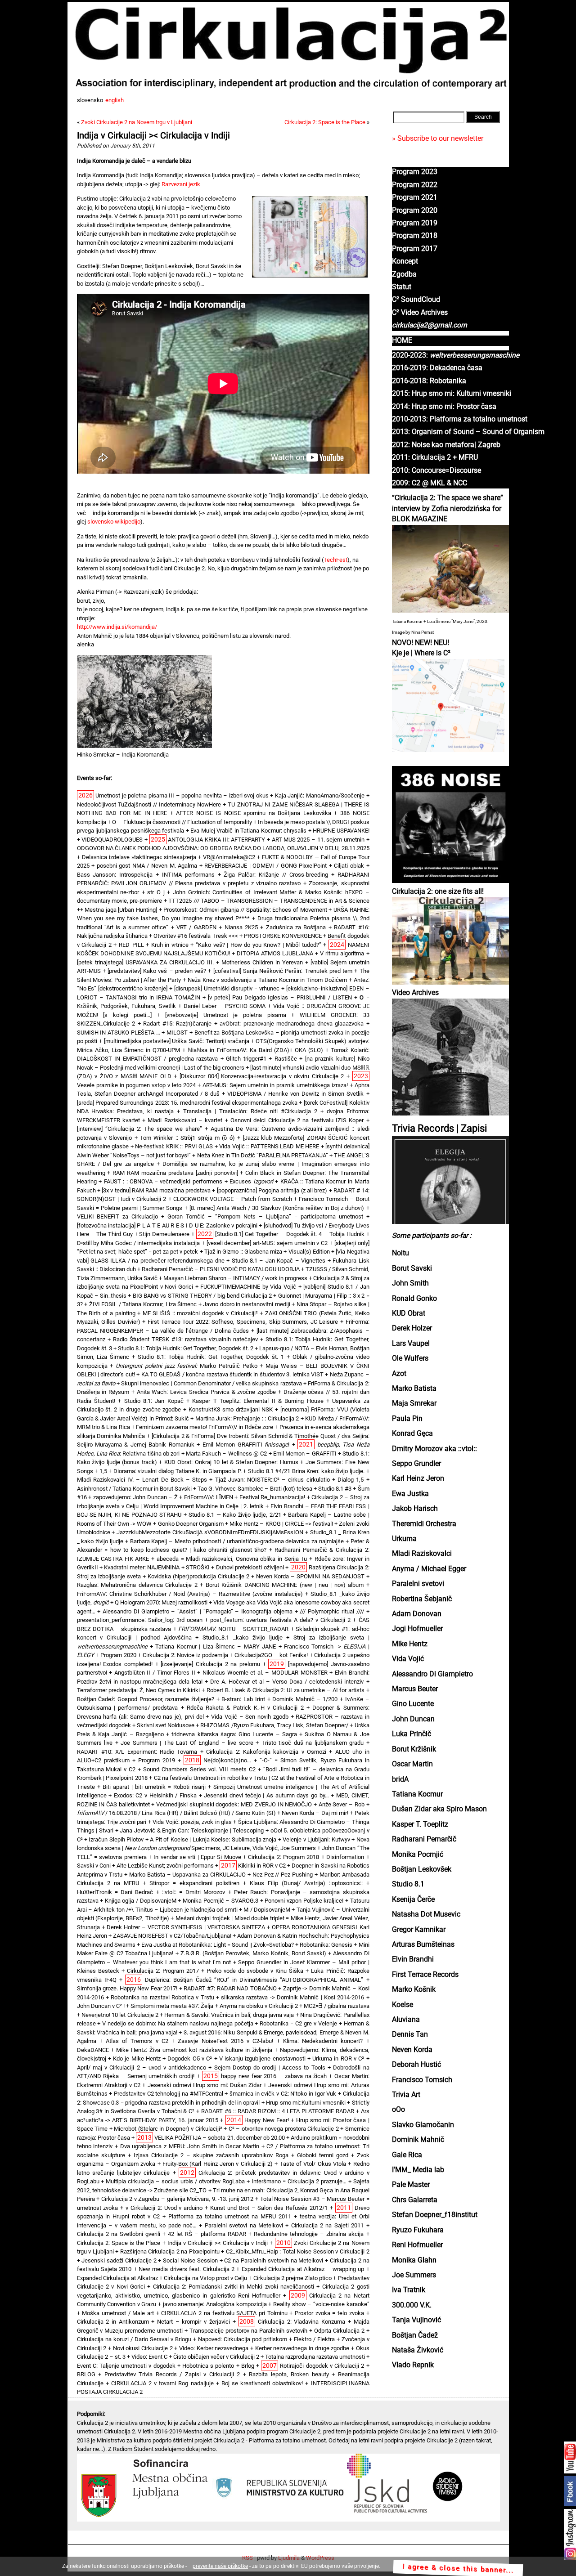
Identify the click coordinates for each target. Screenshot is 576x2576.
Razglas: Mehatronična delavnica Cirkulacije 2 (137, 1585)
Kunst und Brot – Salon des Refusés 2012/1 (269, 2208)
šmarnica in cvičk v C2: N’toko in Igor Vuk (283, 2094)
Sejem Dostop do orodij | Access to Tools (270, 2068)
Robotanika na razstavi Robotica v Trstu (162, 1997)
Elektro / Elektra (314, 2339)
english (115, 100)
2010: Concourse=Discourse (436, 470)
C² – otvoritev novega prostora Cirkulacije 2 (284, 2129)
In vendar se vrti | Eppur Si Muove (197, 1857)
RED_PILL (131, 945)
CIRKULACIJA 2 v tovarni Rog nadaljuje (162, 2383)
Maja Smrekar (414, 1403)
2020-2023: (456, 355)
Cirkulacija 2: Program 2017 (163, 1971)
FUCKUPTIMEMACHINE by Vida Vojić (248, 1287)
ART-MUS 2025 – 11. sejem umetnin (318, 840)
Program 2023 (415, 172)
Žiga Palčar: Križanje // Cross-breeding (276, 875)
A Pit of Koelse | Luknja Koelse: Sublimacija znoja (213, 1839)
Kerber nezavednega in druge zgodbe (302, 2348)
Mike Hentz (410, 1644)
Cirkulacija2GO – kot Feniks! (271, 1655)
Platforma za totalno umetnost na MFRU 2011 (230, 2216)
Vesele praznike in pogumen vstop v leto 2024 (136, 1085)
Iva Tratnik (409, 2290)
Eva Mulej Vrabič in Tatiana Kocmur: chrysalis (248, 831)
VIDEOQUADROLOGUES (112, 840)
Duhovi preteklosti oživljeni (250, 1567)
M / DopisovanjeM (267, 1910)
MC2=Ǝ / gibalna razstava (336, 2006)
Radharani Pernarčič (424, 1839)
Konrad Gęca (412, 1434)
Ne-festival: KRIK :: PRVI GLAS (174, 1146)
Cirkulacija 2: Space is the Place (325, 122)
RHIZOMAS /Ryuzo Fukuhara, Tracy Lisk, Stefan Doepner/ (274, 1725)
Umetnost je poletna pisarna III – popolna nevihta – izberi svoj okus (182, 795)
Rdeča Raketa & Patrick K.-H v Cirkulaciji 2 (245, 1708)
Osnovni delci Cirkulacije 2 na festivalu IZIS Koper (297, 1120)
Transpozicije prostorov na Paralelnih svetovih (248, 2331)
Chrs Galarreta (415, 2200)
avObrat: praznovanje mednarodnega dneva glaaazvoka (292, 1024)
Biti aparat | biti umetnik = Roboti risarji (154, 1787)
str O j (156, 892)
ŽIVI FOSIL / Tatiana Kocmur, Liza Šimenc (143, 1304)
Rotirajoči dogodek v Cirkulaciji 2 (322, 2366)
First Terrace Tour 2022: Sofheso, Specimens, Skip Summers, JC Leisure (243, 1322)
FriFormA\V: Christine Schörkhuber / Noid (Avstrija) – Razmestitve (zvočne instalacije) (190, 1594)
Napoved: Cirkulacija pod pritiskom (243, 2339)
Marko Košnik (414, 1989)
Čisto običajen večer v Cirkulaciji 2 (216, 2357)
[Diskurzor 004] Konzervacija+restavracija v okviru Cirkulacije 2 (262, 1076)
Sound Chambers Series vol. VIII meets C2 (199, 1769)
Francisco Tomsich (422, 2080)
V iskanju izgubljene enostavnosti (262, 2059)
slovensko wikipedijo (114, 522)
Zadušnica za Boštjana (296, 927)
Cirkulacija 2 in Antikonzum (113, 2322)
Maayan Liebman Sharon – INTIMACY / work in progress (235, 1278)
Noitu (400, 1253)
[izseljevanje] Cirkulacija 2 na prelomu (210, 1664)
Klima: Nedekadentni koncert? (323, 2041)
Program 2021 (415, 197)
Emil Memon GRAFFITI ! (246, 1445)
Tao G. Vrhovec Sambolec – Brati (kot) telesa (255, 1489)
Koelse (403, 2005)
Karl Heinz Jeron (418, 1478)
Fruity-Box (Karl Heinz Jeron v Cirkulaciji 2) (218, 2164)
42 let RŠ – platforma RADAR (207, 2234)
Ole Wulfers (410, 1358)
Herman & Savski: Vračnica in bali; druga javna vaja (229, 2015)
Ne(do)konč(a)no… (227, 1760)
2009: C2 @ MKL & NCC (430, 483)
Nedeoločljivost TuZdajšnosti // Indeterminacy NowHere (149, 804)
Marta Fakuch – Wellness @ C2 (226, 1454)
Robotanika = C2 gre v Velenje (298, 2023)
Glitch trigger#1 (246, 1059)
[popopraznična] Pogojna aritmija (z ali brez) (272, 1190)
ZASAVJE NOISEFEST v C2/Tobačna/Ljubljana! (172, 1936)
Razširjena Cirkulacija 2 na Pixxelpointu (170, 2251)
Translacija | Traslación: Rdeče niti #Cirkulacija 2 (250, 1111)
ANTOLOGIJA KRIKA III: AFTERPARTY (216, 840)
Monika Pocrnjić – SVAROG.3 (220, 1901)
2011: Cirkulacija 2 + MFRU (435, 457)
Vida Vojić (408, 1659)
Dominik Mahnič (418, 2140)
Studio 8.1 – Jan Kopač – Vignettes (279, 1261)
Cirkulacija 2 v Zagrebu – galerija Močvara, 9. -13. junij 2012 (178, 2199)
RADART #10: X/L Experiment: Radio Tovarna (137, 1752)
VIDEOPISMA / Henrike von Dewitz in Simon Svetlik (295, 1094)
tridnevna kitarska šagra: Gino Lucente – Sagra (234, 1734)
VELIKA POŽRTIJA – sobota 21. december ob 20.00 (220, 2138)
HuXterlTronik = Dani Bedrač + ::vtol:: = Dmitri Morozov (151, 1892)
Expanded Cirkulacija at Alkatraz (118, 2278)
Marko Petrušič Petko (187, 1366)
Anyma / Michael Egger (429, 1569)
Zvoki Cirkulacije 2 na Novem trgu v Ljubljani (137, 122)
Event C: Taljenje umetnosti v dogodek (126, 2366)
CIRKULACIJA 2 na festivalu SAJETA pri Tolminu (224, 2313)
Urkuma (404, 1539)
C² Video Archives (420, 313)
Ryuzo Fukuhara (418, 2230)
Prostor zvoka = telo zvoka (329, 2313)
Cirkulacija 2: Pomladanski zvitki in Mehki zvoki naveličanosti (234, 2287)
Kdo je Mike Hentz (137, 2059)
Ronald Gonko (414, 1299)
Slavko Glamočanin (423, 2125)
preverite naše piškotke (220, 2566)
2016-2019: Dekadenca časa (437, 368)
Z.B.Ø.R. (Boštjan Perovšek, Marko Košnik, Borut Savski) (253, 1953)
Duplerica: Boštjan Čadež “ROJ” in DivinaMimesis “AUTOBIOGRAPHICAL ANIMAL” (254, 1980)
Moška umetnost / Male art (118, 2313)
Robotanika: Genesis (326, 1945)
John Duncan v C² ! (101, 2006)
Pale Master (411, 2185)
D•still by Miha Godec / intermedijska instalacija (139, 1243)
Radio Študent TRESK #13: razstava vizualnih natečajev (185, 1339)
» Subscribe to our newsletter (438, 139)
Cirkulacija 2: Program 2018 (283, 1857)
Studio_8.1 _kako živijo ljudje (242, 1637)
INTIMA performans (188, 875)
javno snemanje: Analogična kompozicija (215, 2304)
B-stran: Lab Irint (243, 1699)
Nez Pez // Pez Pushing (283, 1875)
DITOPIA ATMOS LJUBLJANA (275, 953)
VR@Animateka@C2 (229, 857)
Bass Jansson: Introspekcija (115, 875)
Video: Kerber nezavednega (214, 2348)
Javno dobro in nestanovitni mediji (246, 1304)
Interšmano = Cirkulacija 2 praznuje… (299, 2181)
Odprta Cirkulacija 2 (339, 2331)
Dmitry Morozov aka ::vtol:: (434, 1449)
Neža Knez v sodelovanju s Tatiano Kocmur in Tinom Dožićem (267, 980)
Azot (399, 1374)
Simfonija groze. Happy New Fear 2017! (127, 1988)
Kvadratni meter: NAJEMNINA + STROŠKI (157, 1567)
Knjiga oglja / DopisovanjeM (141, 1901)
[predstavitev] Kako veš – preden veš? (157, 971)
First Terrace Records (425, 1975)
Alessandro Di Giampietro (432, 1674)
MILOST (177, 1033)
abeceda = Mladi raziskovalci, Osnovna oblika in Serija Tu (232, 1559)
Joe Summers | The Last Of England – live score (187, 1743)
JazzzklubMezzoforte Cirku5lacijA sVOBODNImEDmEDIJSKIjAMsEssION (210, 1532)
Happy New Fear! (267, 2120)
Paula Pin (407, 1419)
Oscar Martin (412, 1764)
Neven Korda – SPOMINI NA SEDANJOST (310, 1576)
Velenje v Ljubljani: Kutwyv (316, 1839)
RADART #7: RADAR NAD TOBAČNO (230, 1988)
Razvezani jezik (181, 184)
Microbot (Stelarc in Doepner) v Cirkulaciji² (168, 2129)
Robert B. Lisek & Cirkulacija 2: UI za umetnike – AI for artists (286, 1690)
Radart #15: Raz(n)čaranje (177, 1024)
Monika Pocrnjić (418, 1855)
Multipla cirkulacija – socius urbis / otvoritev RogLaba (175, 2181)
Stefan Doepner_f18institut (435, 2215)
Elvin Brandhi (413, 1959)
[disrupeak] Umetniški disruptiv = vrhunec (227, 988)
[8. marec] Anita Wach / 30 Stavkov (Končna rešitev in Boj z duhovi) (277, 1208)
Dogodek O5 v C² (190, 2059)
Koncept (405, 261)
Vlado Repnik (413, 2365)
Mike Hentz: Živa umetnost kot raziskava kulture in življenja (194, 2050)
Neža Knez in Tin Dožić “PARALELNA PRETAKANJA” (263, 1155)
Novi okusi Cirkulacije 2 (143, 2348)
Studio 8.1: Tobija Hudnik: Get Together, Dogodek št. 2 (186, 1348)
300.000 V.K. (412, 2305)
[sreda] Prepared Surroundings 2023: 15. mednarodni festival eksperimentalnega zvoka (187, 1103)
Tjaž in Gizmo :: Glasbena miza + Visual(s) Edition (267, 1252)
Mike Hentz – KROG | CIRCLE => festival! (281, 1524)
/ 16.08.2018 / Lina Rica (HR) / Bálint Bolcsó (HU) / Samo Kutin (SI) (176, 1813)
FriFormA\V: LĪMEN (209, 1497)
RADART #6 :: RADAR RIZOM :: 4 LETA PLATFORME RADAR (278, 2111)
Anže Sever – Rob (342, 1804)
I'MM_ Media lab (418, 2170)
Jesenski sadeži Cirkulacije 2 (119, 2260)
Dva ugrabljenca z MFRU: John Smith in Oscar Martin (190, 2146)
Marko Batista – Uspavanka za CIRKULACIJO (187, 1875)
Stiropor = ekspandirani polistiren (194, 1883)
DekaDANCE (93, 2050)
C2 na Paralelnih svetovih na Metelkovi (274, 2260)
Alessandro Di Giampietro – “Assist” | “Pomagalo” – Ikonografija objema (198, 1611)
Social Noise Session (190, 2260)
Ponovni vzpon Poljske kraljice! (304, 1901)
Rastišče (286, 1059)
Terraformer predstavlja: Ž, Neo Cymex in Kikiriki (139, 1690)
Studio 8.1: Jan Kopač (154, 1401)
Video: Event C (149, 2357)
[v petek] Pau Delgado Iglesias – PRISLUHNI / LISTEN (280, 997)
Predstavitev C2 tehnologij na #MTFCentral (169, 2094)
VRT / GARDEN (196, 927)
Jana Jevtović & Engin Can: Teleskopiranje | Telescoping (192, 1830)
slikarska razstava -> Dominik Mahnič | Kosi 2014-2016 (292, 1997)
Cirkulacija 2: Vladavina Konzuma (301, 2322)
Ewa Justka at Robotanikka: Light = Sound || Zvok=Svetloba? (218, 1945)
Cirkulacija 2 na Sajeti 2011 (327, 2225)
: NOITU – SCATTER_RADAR (234, 1629)
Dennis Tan (410, 2034)
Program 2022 (415, 185)
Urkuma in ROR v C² (338, 2059)
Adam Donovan (417, 1614)
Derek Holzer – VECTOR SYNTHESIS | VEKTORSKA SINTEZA (186, 1927)
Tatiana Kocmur (417, 1794)
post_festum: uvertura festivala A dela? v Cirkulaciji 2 (280, 1620)
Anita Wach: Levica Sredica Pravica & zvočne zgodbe (206, 1392)
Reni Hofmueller (417, 2245)
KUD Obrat (409, 1313)
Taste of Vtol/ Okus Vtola (313, 2164)
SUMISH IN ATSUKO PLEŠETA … (119, 1033)
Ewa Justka (410, 1494)
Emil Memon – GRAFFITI (305, 1454)
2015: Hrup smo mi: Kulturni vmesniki (452, 394)
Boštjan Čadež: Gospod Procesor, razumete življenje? (146, 1699)
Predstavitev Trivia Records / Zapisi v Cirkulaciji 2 (172, 2374)
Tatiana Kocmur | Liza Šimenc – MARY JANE (216, 1646)
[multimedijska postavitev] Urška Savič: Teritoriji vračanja (177, 1041)
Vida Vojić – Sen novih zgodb (250, 1717)
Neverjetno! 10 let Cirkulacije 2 (120, 2015)
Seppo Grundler (416, 1464)
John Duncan (413, 1719)
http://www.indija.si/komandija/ (117, 627)
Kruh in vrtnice (170, 945)
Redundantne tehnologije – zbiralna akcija (309, 2234)
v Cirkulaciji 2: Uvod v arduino (164, 2208)
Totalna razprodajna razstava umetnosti (315, 2357)
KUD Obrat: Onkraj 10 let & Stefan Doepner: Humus (231, 1462)
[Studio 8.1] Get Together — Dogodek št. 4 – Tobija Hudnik (290, 1234)
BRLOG (86, 2374)
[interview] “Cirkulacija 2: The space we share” (139, 1129)
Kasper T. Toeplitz (420, 1824)
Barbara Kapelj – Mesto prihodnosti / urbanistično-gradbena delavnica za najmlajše (237, 1541)
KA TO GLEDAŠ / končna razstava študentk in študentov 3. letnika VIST (232, 1374)
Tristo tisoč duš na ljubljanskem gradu (313, 1743)
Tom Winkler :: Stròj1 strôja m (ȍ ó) (187, 1138)
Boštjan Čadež (415, 2335)
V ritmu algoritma (342, 953)
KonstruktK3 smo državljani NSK (231, 1409)
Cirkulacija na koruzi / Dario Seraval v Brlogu (134, 2339)
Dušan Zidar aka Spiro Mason (439, 1809)
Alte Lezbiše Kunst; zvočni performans (165, 1866)
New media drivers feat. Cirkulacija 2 (187, 2269)
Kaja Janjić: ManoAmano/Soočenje (320, 795)
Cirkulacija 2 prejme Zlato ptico (293, 2278)
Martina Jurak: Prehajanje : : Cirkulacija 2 (247, 1418)
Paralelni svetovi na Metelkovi (244, 2225)
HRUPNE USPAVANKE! (341, 831)
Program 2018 (415, 236)
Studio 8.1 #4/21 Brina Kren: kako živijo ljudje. (306, 1471)
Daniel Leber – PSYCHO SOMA (225, 1006)
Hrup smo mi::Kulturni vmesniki (306, 2103)
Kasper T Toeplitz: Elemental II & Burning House (258, 1401)
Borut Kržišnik (414, 1749)
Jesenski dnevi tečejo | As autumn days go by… (266, 1795)
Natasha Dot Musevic (426, 1914)
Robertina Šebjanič (422, 1599)
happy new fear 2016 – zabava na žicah (274, 2076)
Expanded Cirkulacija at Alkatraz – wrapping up (303, 2269)
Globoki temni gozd (323, 2155)
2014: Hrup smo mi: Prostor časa (444, 407)
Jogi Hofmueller (417, 1629)
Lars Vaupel (411, 1344)
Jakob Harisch (415, 1509)
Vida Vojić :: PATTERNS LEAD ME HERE (269, 1146)
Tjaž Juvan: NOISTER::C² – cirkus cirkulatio (272, 1480)
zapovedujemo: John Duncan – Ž (135, 1497)
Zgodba (404, 274)
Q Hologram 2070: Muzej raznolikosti (161, 1602)
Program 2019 (415, 223)
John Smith (410, 1283)
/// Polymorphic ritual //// (332, 1611)
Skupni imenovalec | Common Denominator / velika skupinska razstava (211, 1383)
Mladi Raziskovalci (422, 1554)
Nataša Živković (418, 2350)
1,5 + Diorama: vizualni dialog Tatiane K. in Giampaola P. (171, 1471)
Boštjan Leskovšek (422, 1869)
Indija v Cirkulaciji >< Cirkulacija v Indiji (154, 136)
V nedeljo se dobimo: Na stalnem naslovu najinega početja (178, 2023)
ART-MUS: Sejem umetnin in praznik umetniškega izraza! (275, 1085)
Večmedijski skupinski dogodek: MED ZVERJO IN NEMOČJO (234, 1804)
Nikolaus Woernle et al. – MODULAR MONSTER (265, 1673)
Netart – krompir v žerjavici (193, 2322)
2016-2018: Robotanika (429, 381)
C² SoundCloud (416, 300)
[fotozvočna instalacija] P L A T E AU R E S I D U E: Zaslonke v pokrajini (167, 1225)
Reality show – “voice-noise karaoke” (321, 2304)
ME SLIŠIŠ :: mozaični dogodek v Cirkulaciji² (200, 1313)
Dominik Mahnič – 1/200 (305, 1699)
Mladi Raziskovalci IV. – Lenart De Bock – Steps (142, 1480)
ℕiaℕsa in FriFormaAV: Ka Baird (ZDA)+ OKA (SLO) (255, 1050)
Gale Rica (407, 2155)
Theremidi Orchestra (424, 1524)
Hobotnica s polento (208, 2366)
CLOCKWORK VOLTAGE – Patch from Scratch (233, 1199)
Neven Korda (412, 2050)
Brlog (248, 2366)
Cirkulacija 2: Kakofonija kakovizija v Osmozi (266, 1752)
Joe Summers (414, 2275)
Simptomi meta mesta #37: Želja (172, 2006)
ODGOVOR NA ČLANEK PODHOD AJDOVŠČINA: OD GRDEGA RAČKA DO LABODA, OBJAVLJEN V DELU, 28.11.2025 (223, 848)
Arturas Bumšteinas (423, 1944)
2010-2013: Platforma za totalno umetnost (460, 419)
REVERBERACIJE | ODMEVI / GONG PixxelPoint (265, 866)
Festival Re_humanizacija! (272, 1497)
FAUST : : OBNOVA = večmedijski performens (163, 1181)
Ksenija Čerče (413, 1900)
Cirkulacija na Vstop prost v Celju (205, 2278)
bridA (400, 1779)
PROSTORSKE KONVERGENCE (283, 936)
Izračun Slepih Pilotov (116, 1839)
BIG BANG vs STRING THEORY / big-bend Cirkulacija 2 (202, 1296)
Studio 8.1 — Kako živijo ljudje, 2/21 (235, 1515)
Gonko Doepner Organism (191, 1524)
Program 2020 (415, 211)
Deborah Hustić (416, 2065)
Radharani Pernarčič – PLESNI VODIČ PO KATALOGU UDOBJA (221, 1269)
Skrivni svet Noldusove (166, 1725)
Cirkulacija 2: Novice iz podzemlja (185, 1655)
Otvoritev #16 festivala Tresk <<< (196, 936)
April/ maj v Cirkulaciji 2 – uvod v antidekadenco (142, 2068)
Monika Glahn (414, 2260)
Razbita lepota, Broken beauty (289, 2374)
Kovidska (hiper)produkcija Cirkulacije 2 (198, 1576)
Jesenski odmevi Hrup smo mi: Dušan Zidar (205, 2085)
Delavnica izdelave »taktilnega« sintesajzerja (139, 857)
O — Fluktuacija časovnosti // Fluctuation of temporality (182, 822)
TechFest (335, 560)
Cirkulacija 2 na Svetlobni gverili (119, 2234)
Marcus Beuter (415, 1689)
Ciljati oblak (349, 866)
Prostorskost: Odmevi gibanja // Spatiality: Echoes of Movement (245, 910)
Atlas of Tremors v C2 (137, 2041)
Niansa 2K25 (241, 927)
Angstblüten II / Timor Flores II (155, 1673)
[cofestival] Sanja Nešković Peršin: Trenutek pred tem (283, 971)
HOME (402, 340)
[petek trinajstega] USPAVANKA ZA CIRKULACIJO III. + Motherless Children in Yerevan (190, 962)
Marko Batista (414, 1389)
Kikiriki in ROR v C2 (262, 1866)
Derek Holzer (412, 1328)
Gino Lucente (413, 1704)
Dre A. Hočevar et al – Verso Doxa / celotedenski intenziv (287, 1682)
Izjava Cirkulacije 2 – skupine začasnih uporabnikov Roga (211, 2155)
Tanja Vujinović (416, 2320)
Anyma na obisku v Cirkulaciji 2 (259, 2006)
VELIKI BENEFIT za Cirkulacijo (118, 1216)
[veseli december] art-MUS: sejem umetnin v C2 (267, 1243)
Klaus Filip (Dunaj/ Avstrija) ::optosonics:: (306, 1883)
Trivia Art (406, 2095)
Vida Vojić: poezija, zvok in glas (192, 1822)
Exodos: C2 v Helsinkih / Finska (155, 1795)
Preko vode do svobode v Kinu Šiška (255, 1971)
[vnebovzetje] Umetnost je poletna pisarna (226, 1015)
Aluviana (406, 2020)
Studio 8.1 (408, 1884)
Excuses (251, 1181)
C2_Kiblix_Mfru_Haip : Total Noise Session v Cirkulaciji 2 (298, 2251)
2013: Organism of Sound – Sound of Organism (468, 432)
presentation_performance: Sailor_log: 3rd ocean (140, 1620)
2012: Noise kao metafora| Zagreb (446, 445)
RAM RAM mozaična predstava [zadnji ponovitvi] (175, 1173)
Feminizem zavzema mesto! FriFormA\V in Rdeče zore (205, 1427)
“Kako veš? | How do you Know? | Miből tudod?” (259, 945)
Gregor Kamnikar (419, 1930)
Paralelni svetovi (418, 1584)
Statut (402, 287)
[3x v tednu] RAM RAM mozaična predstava (156, 1190)
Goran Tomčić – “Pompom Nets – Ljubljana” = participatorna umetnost (265, 1216)
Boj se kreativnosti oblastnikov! (262, 2383)
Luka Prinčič (412, 1734)
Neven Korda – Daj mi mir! (315, 1813)
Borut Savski (412, 1268)
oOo (398, 2110)
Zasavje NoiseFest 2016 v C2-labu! (225, 2041)
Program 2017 (415, 249)
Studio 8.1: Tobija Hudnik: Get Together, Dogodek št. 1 (211, 1357)
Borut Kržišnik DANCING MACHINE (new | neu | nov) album (285, 1585)
